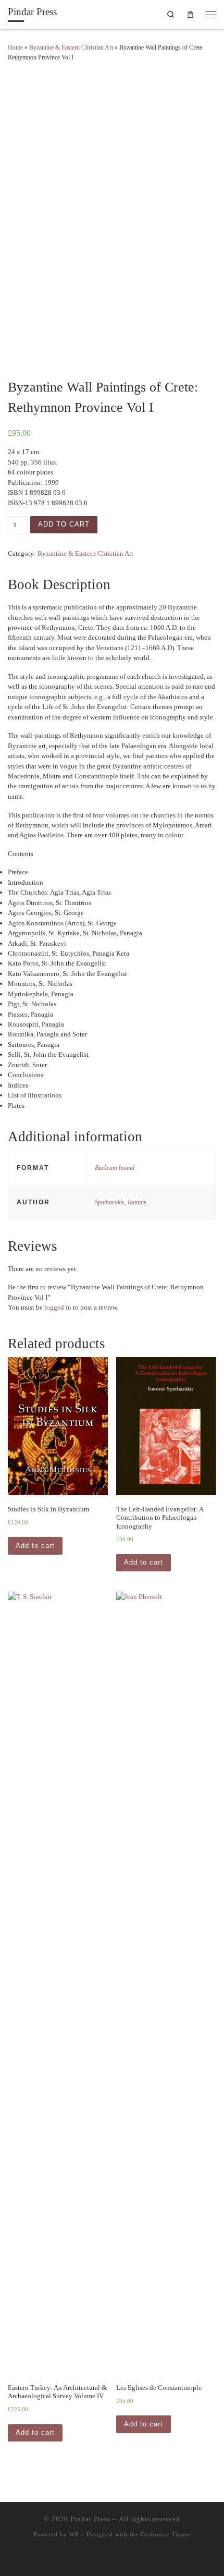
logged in (58, 1307)
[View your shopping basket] (191, 14)
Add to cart (64, 524)
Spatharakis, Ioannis (121, 1202)
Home (15, 47)
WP (74, 2534)
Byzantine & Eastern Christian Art (71, 47)
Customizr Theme (166, 2534)
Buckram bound (115, 1168)
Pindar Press (90, 2519)
